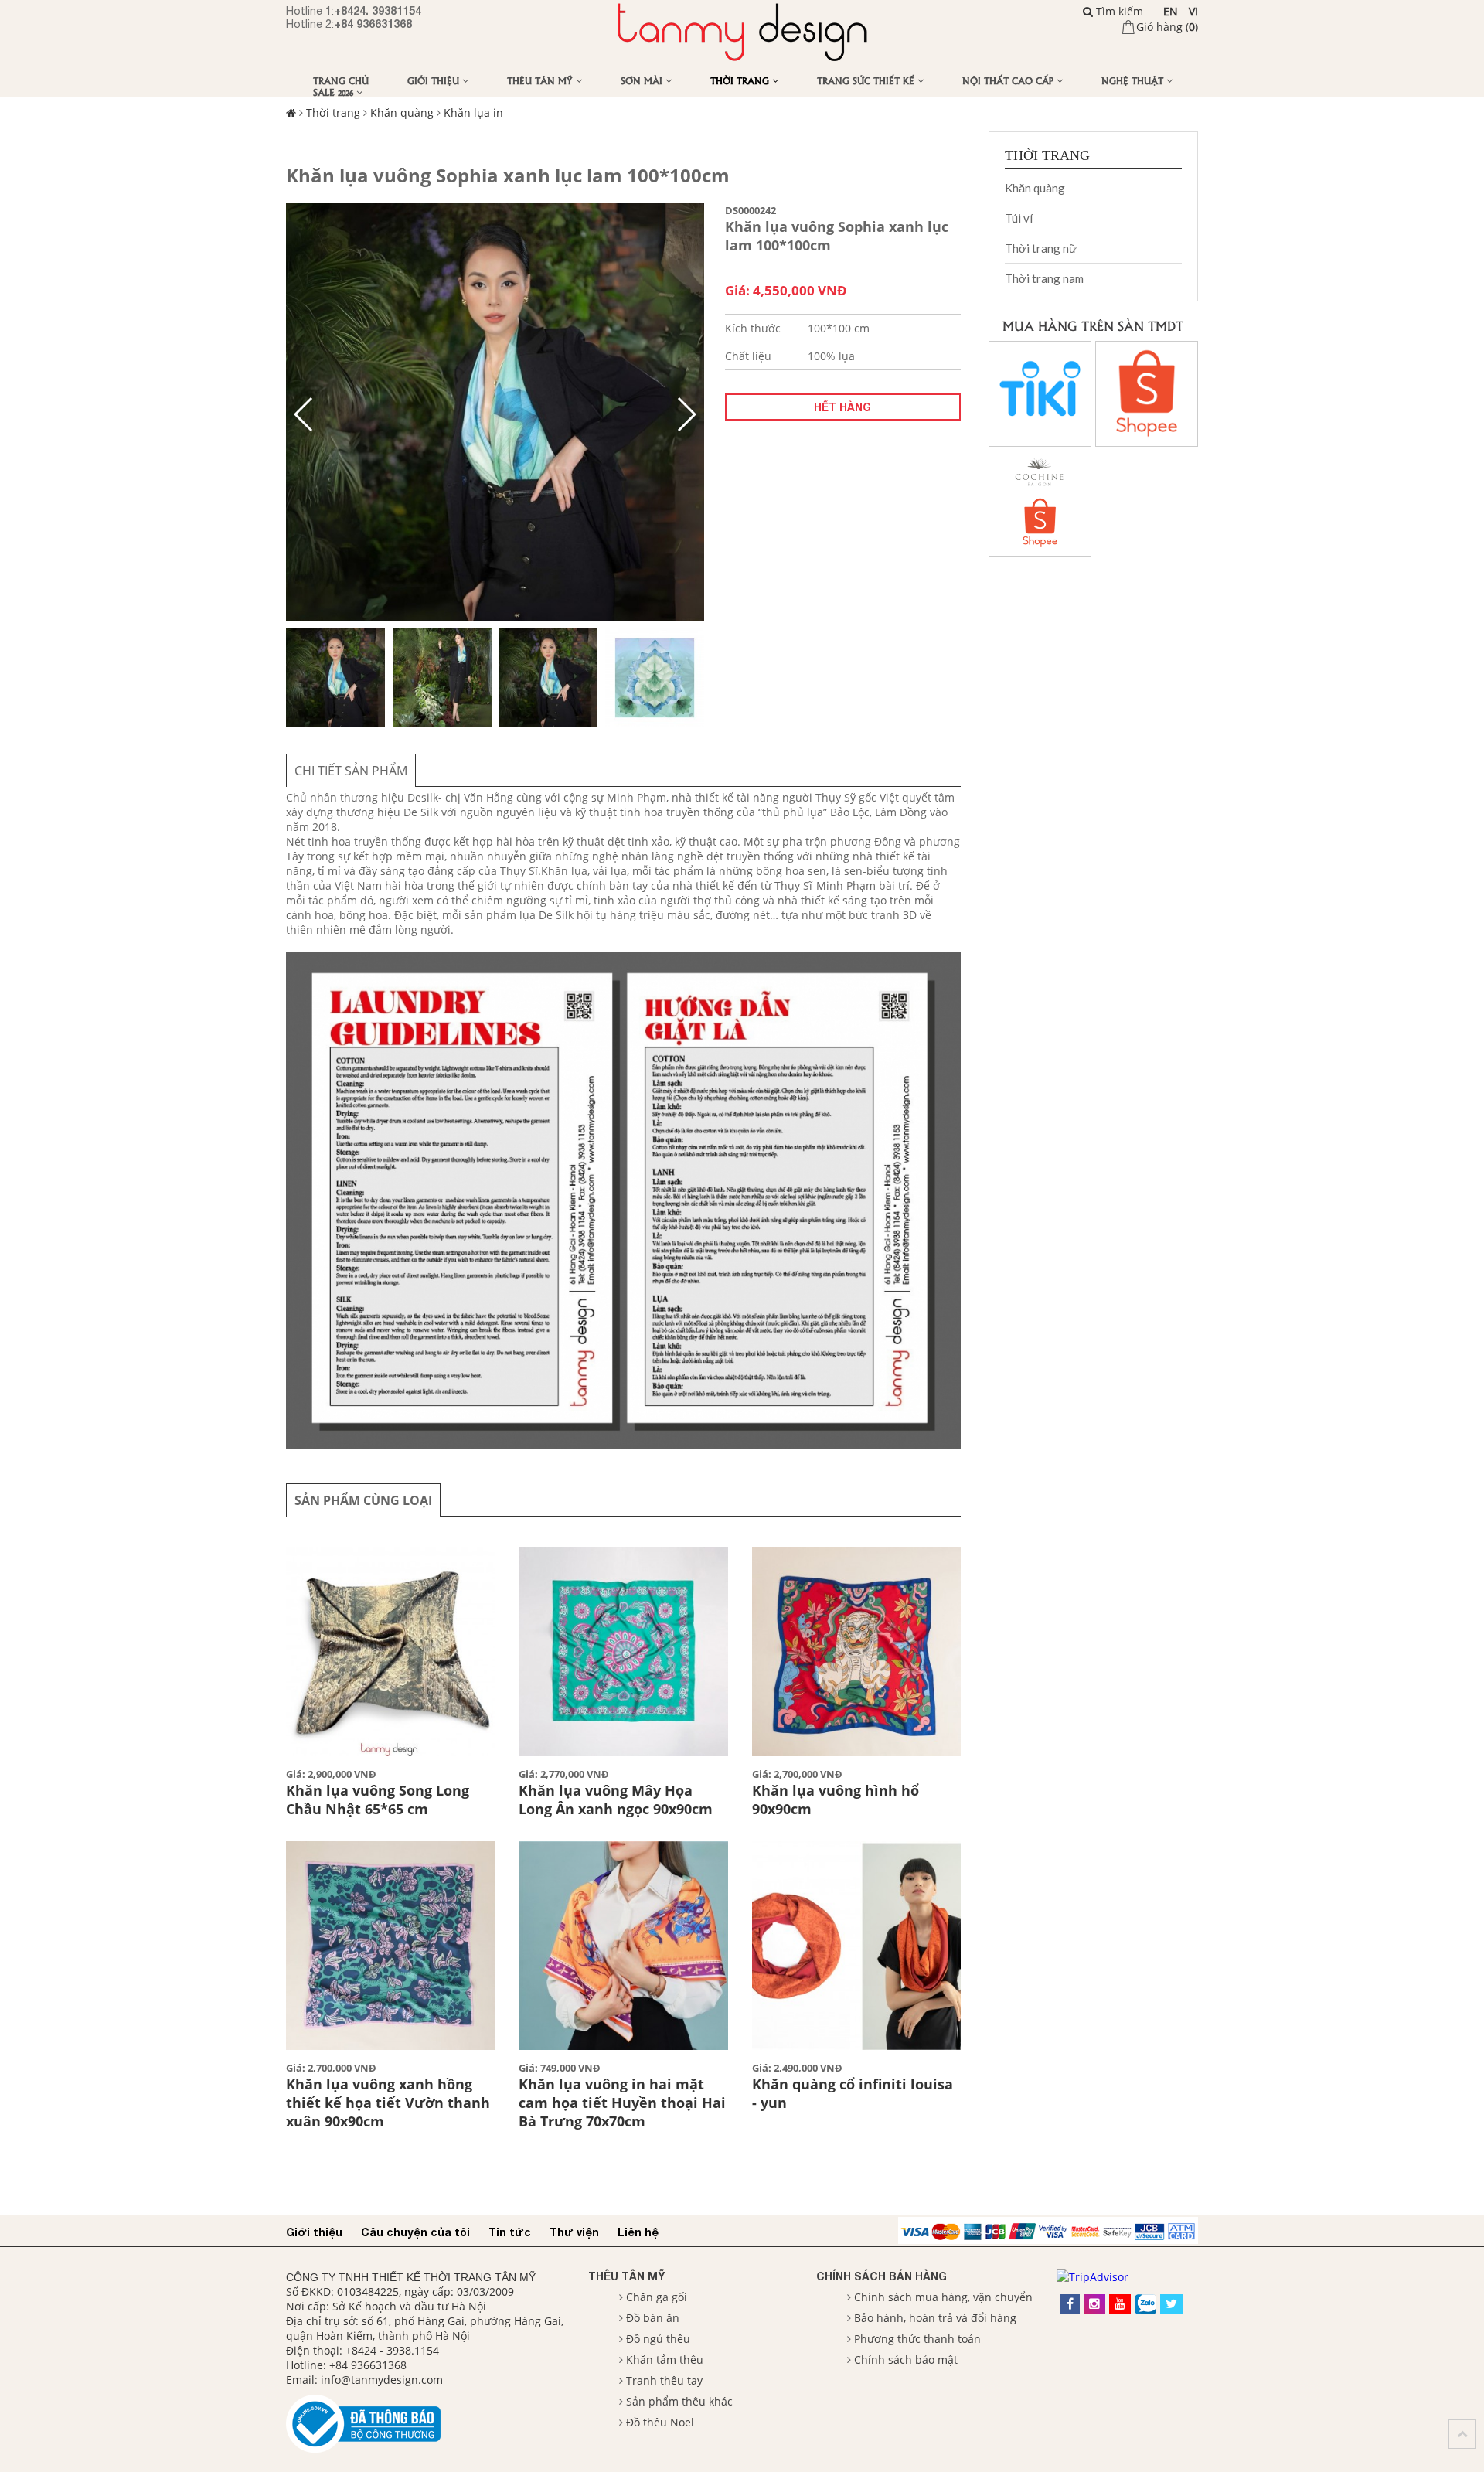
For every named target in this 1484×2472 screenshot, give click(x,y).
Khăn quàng (402, 112)
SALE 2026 (335, 92)
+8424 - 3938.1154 (392, 2350)
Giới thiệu (435, 80)
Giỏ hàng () (1167, 27)
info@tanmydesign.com (382, 2380)
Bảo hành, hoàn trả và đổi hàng (935, 2318)
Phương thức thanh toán (917, 2339)
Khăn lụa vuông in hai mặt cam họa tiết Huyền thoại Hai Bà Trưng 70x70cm (622, 2103)
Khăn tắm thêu (665, 2360)
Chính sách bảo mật (906, 2360)
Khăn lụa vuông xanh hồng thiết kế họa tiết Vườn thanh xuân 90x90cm (388, 2103)
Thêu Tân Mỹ (541, 80)
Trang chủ (341, 80)
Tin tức (510, 2232)
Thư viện (574, 2232)
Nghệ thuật (1134, 80)
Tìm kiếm (1118, 11)
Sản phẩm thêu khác (679, 2401)
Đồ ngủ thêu (658, 2339)
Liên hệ (638, 2232)
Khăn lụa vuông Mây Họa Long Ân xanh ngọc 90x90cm (616, 1800)
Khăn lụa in (473, 112)
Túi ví (1019, 218)
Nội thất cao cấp (1009, 80)
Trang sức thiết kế (867, 80)
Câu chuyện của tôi (415, 2232)
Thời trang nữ (1041, 248)
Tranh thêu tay (664, 2380)
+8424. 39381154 (378, 10)
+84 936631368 (373, 24)
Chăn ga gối (657, 2297)
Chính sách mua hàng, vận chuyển (943, 2297)
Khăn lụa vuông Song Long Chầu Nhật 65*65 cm (378, 1800)
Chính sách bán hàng (882, 2276)
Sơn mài (643, 80)
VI (1193, 11)
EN (1171, 11)
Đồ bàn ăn (653, 2318)
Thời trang (741, 80)
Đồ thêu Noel (660, 2422)
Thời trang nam (1044, 278)
